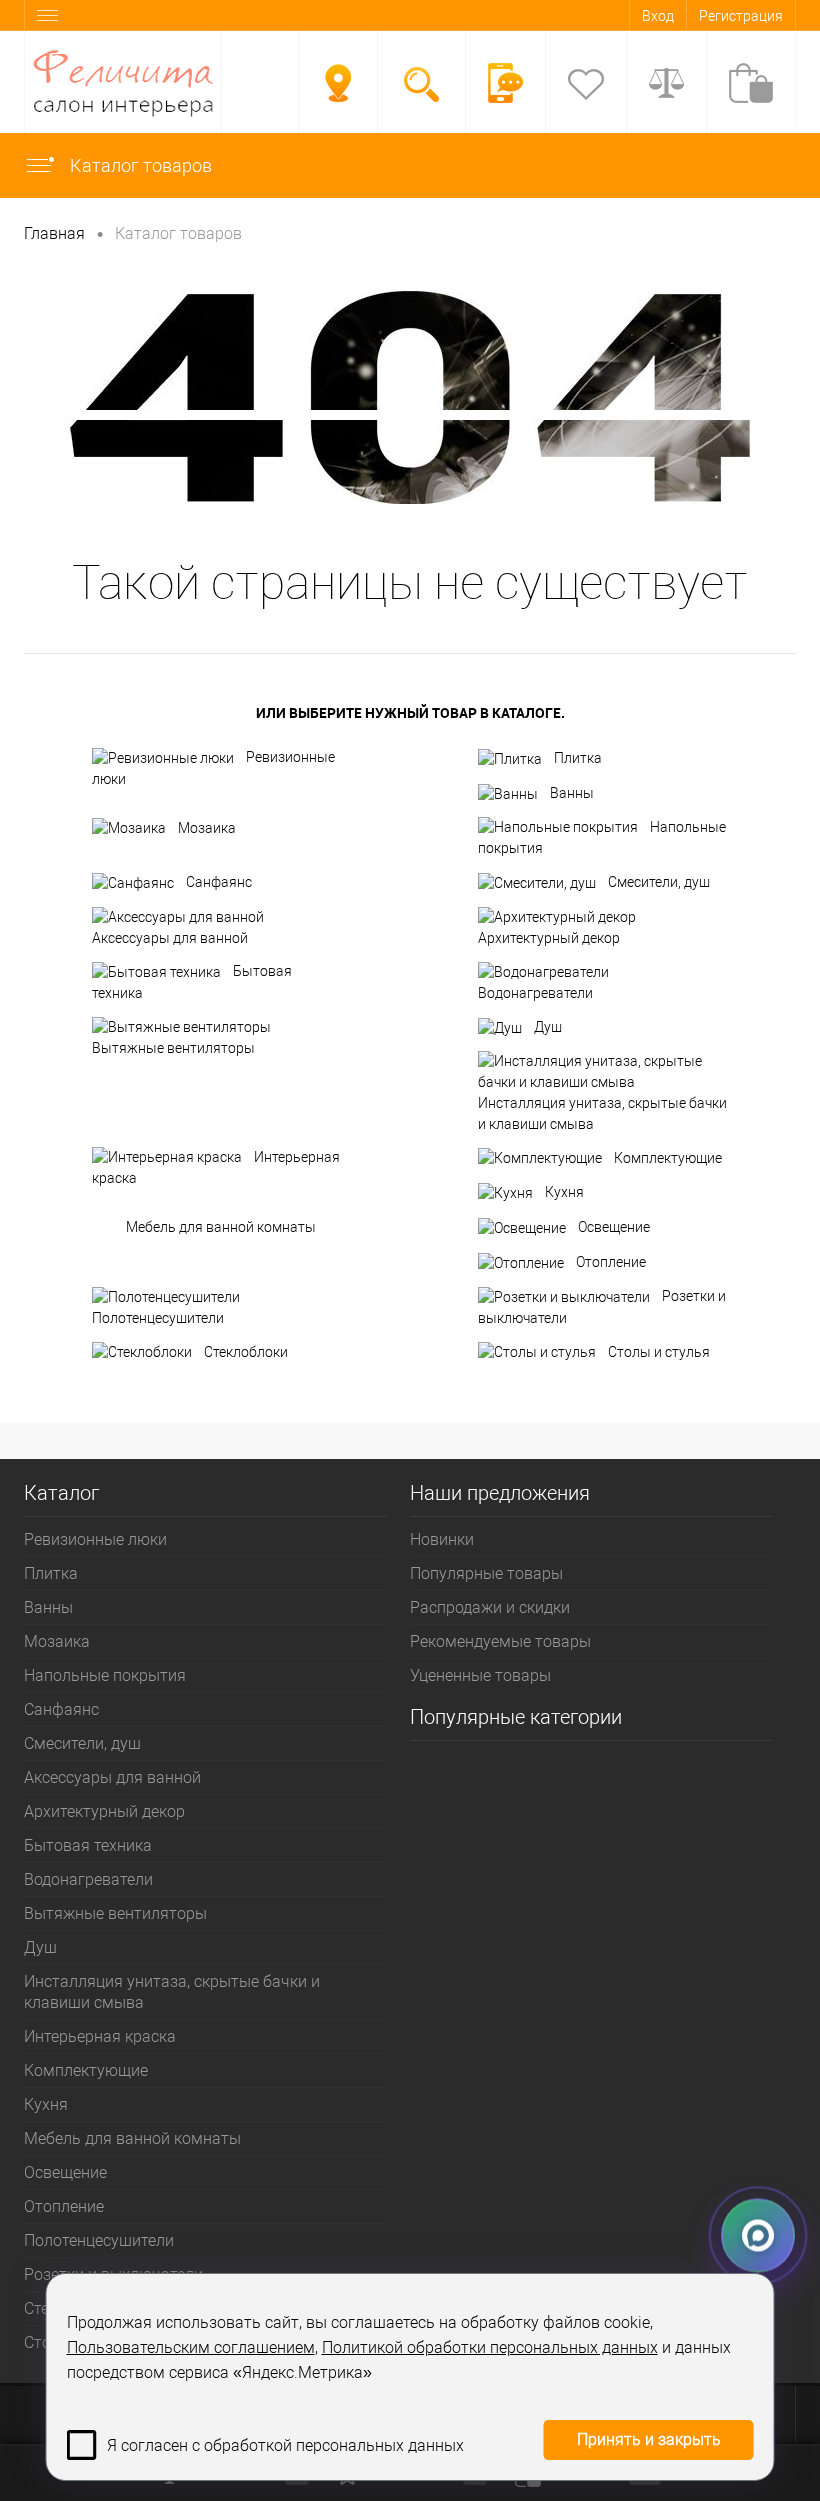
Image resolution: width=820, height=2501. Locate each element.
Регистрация (741, 16)
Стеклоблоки (246, 1352)
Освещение (614, 1227)
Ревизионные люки (213, 768)
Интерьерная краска (216, 1168)
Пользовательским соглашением (191, 2347)
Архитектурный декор (549, 938)
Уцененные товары (480, 1675)
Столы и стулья (659, 1352)
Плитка (578, 758)
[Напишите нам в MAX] (758, 2241)
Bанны (572, 793)
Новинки (442, 1539)
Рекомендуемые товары (500, 1641)
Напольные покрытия (602, 838)
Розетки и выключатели (602, 1307)
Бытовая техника (192, 982)
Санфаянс (219, 882)
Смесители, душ (659, 882)
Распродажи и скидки (490, 1607)
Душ (548, 1027)
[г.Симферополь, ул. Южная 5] (338, 83)
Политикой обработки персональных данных (490, 2347)
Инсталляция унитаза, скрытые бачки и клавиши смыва (602, 1113)
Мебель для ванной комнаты (221, 1227)
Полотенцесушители (158, 1318)
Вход (658, 16)
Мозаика (207, 828)
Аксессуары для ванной (170, 938)
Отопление (611, 1262)
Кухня (564, 1192)
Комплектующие (668, 1158)
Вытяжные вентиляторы (173, 1048)
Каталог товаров (139, 165)
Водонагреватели (535, 993)
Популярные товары (486, 1573)
